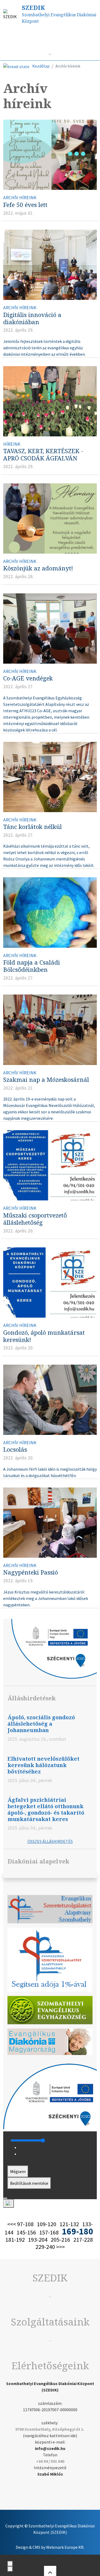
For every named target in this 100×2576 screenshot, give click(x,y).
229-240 (45, 2247)
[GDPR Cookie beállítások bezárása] (5, 2198)
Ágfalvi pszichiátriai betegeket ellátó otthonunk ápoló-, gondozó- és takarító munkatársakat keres (46, 1809)
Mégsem (18, 2171)
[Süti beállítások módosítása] (9, 2203)
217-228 (83, 2240)
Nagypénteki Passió (31, 1572)
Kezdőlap (41, 66)
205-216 (60, 2240)
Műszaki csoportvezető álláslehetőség (35, 1219)
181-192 (15, 2240)
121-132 (69, 2224)
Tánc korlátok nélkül (33, 827)
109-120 (47, 2224)
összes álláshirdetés (50, 1841)
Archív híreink (20, 198)
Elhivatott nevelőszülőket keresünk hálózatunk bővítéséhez (43, 1765)
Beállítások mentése (29, 2183)
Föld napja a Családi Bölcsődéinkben (32, 966)
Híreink (60, 37)
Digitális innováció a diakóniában (32, 318)
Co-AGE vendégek (28, 678)
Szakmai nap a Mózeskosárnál (46, 1080)
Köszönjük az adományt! (38, 568)
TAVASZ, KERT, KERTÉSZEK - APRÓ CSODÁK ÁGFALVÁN (43, 455)
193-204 (38, 2240)
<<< (12, 2224)
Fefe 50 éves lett (25, 205)
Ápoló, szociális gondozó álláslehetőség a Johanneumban (41, 1724)
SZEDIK (33, 8)
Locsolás (15, 1449)
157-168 (49, 2232)
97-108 (25, 2224)
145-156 (26, 2232)
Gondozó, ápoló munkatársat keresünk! (44, 1336)
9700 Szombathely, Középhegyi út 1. (50, 2429)
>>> (60, 2247)
